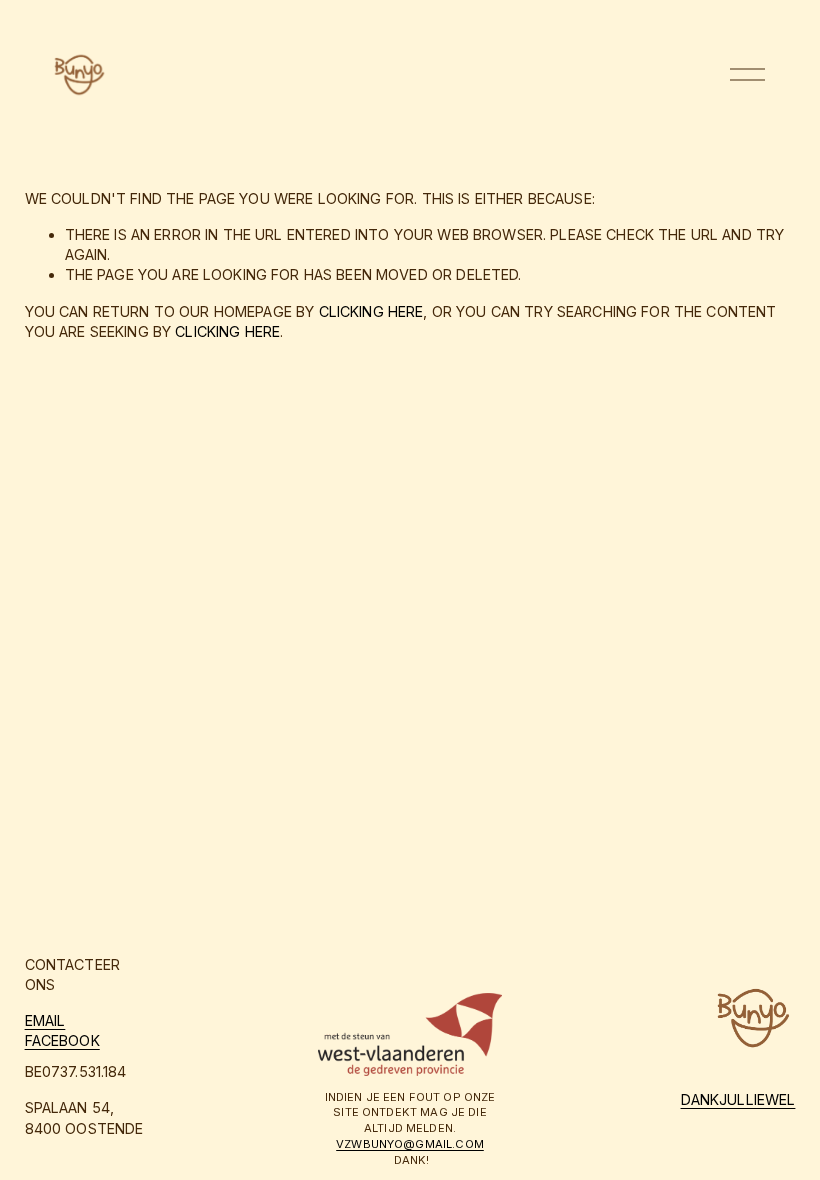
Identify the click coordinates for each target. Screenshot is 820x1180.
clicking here (371, 311)
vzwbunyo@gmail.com (410, 1144)
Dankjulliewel (738, 1099)
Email (45, 1020)
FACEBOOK (62, 1040)
